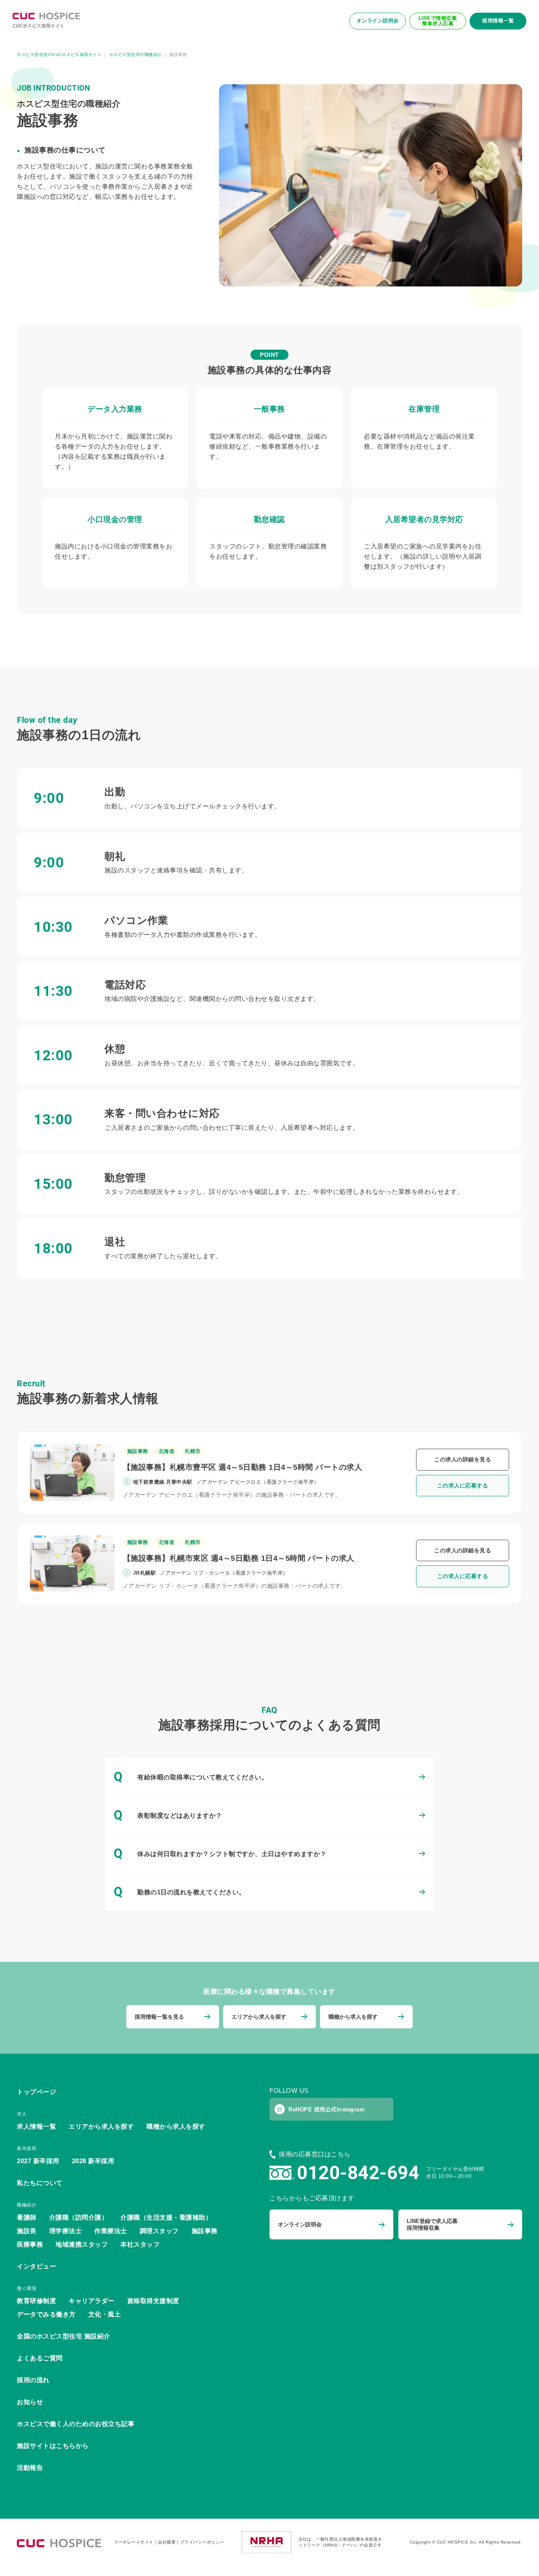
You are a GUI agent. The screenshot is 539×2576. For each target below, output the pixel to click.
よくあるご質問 (40, 2358)
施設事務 (138, 1451)
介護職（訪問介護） (79, 2217)
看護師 (27, 2217)
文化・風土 (105, 2314)
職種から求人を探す (176, 2126)
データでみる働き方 (46, 2314)
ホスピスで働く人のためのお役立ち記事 (76, 2424)
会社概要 (167, 2542)
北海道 (167, 1451)
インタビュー (36, 2266)
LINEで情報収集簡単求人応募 (438, 21)
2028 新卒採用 (93, 2161)
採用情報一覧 (498, 21)
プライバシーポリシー (202, 2542)
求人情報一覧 (36, 2126)
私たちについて (40, 2183)
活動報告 (30, 2468)
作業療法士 (111, 2231)
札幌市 (193, 1451)
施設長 (27, 2231)
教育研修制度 (36, 2301)
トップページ (36, 2092)
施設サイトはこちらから (53, 2446)
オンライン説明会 (378, 21)
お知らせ (30, 2402)
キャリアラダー (92, 2301)
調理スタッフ (159, 2231)
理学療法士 (66, 2231)
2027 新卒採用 (38, 2161)
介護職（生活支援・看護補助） (166, 2217)
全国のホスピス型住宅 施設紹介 (64, 2336)
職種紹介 (27, 2205)
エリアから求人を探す (101, 2126)
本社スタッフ (140, 2244)
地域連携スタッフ (82, 2244)
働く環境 (27, 2288)
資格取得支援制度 (153, 2301)
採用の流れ (33, 2380)
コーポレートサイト (134, 2542)
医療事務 (30, 2244)
